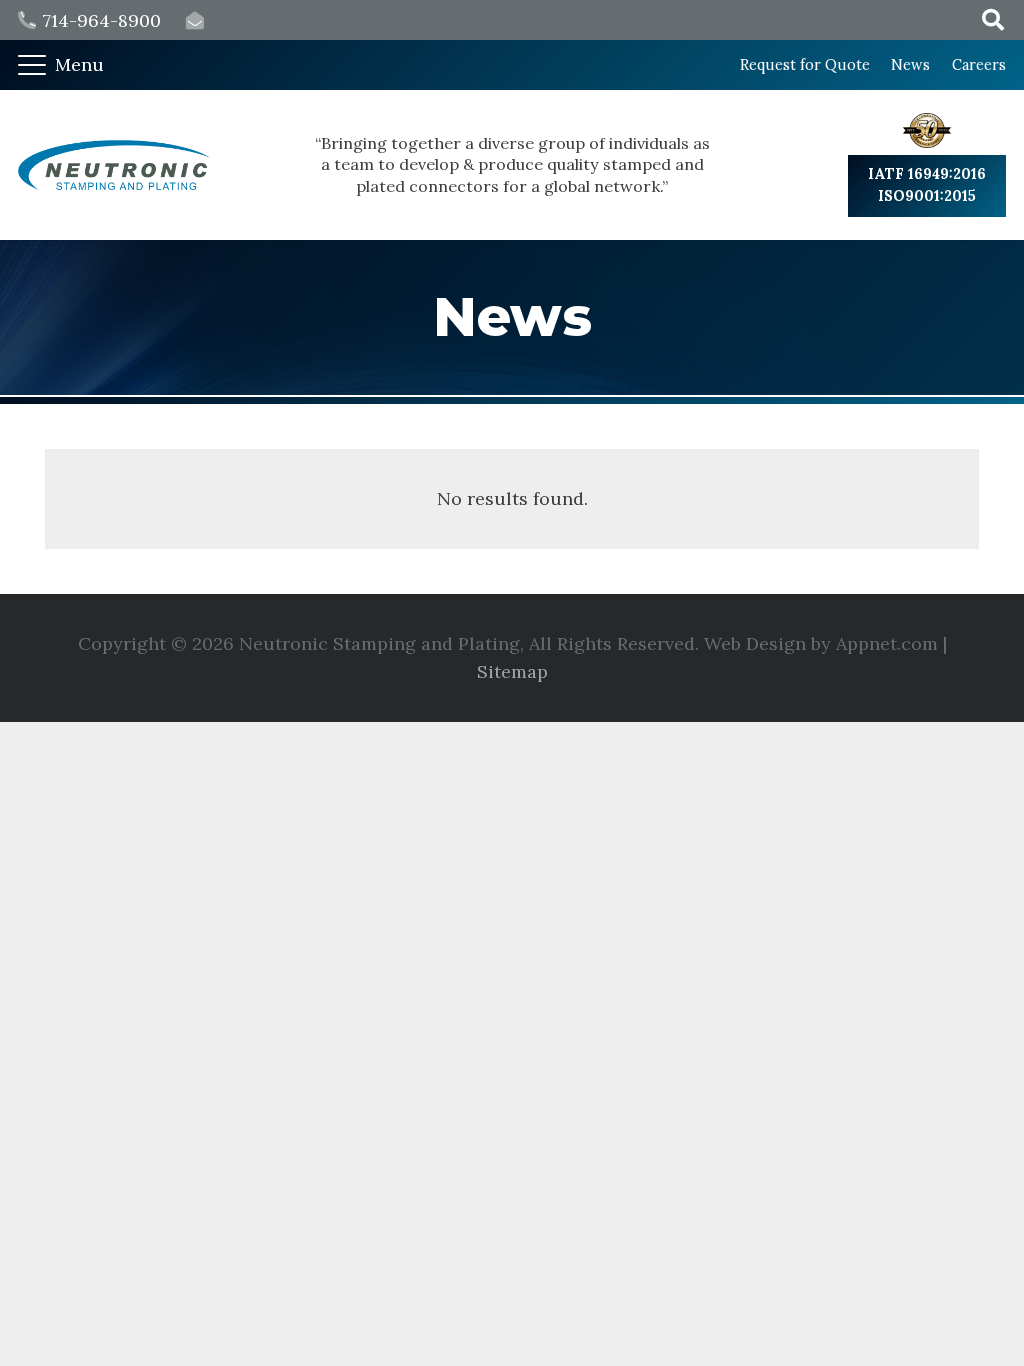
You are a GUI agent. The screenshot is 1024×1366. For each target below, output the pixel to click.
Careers (979, 65)
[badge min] (927, 130)
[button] (61, 65)
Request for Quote (805, 65)
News (910, 65)
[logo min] (114, 165)
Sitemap (512, 671)
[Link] (195, 20)
